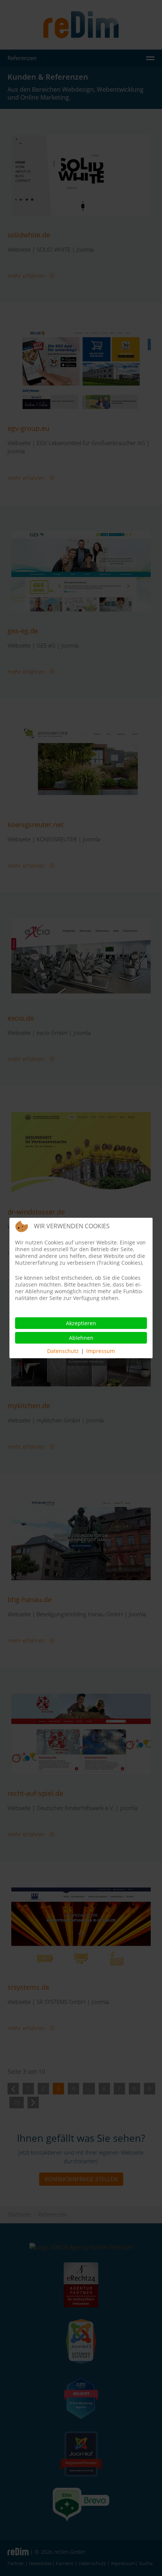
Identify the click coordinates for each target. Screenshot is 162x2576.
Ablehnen (81, 1338)
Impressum (101, 1351)
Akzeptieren (81, 1323)
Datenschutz (63, 1351)
